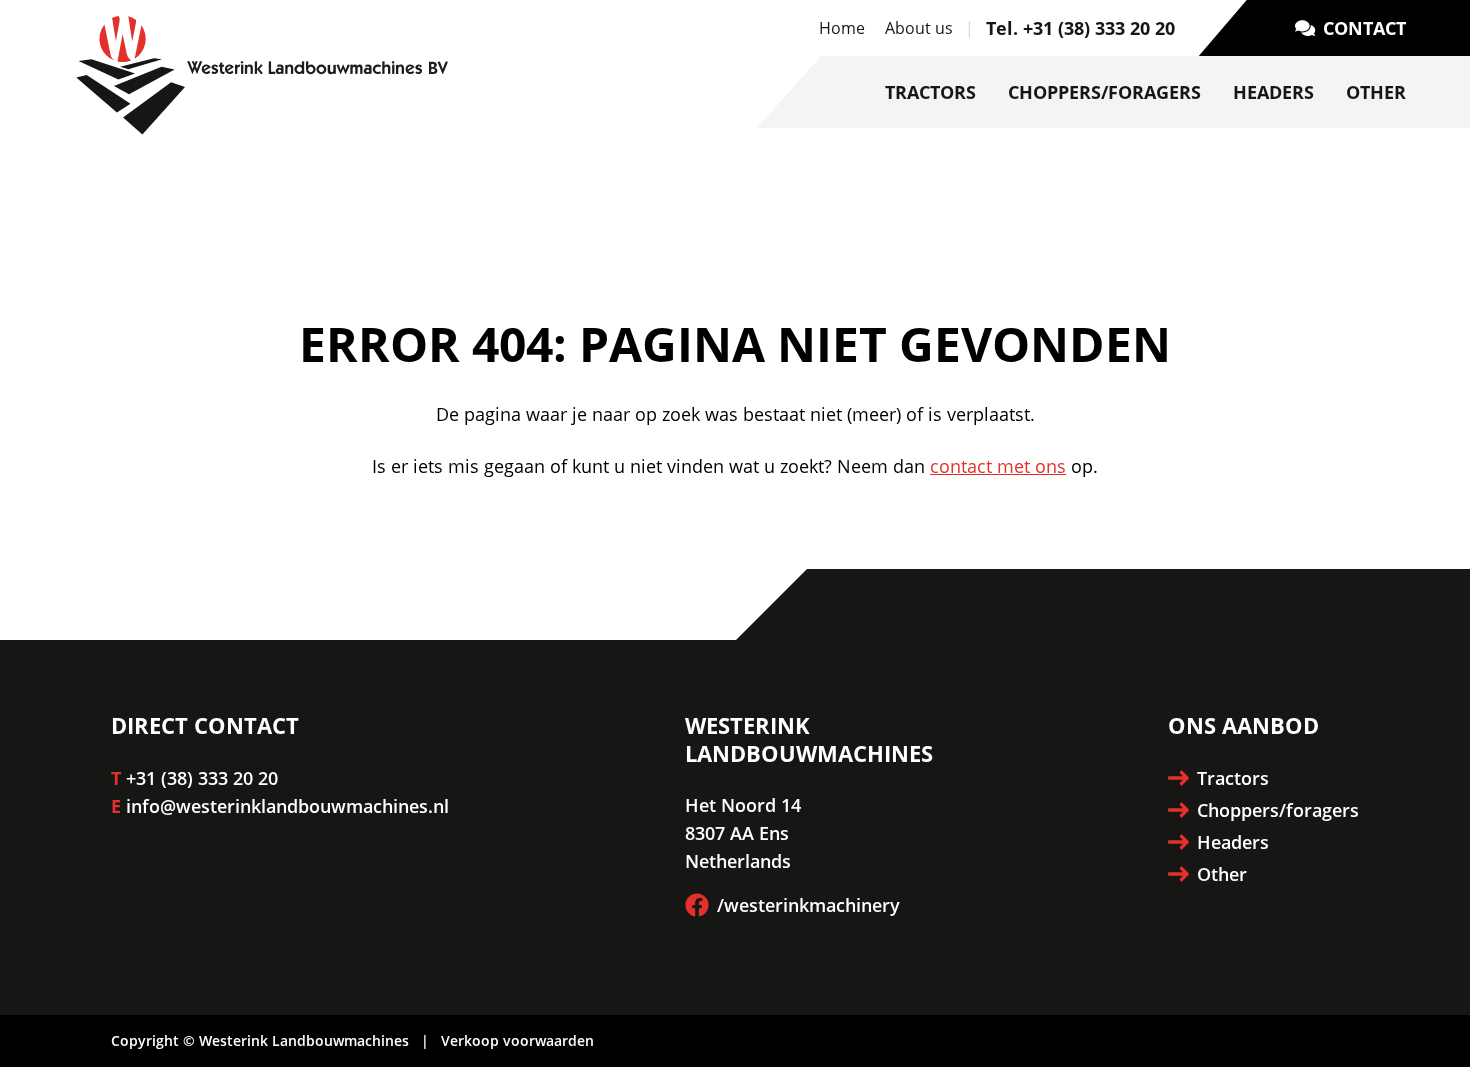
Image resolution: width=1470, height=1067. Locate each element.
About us (919, 28)
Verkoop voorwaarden (517, 1040)
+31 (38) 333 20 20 (202, 778)
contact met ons (998, 466)
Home (842, 28)
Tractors (930, 92)
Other (1376, 92)
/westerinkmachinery (808, 905)
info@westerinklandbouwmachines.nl (287, 806)
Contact (1364, 28)
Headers (1273, 92)
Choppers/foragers (1104, 92)
